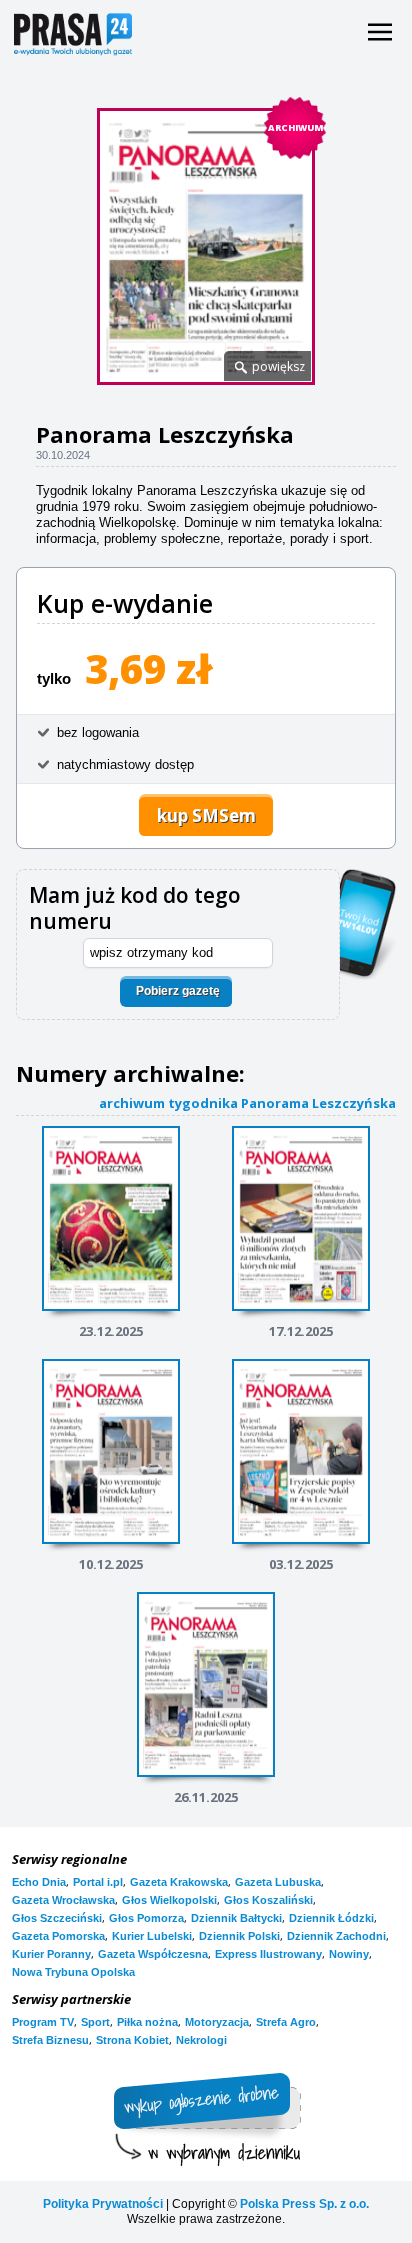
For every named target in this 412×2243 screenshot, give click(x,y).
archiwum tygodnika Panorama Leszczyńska (247, 1102)
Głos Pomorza (146, 1918)
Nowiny (349, 1954)
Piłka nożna (147, 2022)
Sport (95, 2022)
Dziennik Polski (239, 1936)
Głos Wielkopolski (169, 1900)
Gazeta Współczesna (153, 1954)
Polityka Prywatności (103, 2204)
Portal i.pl (98, 1882)
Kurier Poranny (51, 1954)
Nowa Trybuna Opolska (73, 1972)
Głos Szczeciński (57, 1918)
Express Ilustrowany (268, 1954)
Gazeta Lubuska (278, 1882)
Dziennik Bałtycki (236, 1918)
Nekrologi (201, 2040)
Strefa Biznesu (50, 2040)
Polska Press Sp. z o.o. (304, 2204)
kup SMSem (206, 815)
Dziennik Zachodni (336, 1936)
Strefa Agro (286, 2022)
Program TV (43, 2022)
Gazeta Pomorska (58, 1936)
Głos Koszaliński (268, 1900)
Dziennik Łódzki (331, 1918)
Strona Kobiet (132, 2040)
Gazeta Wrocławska (63, 1900)
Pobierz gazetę (178, 991)
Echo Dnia (39, 1882)
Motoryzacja (217, 2022)
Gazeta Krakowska (179, 1882)
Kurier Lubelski (152, 1936)
